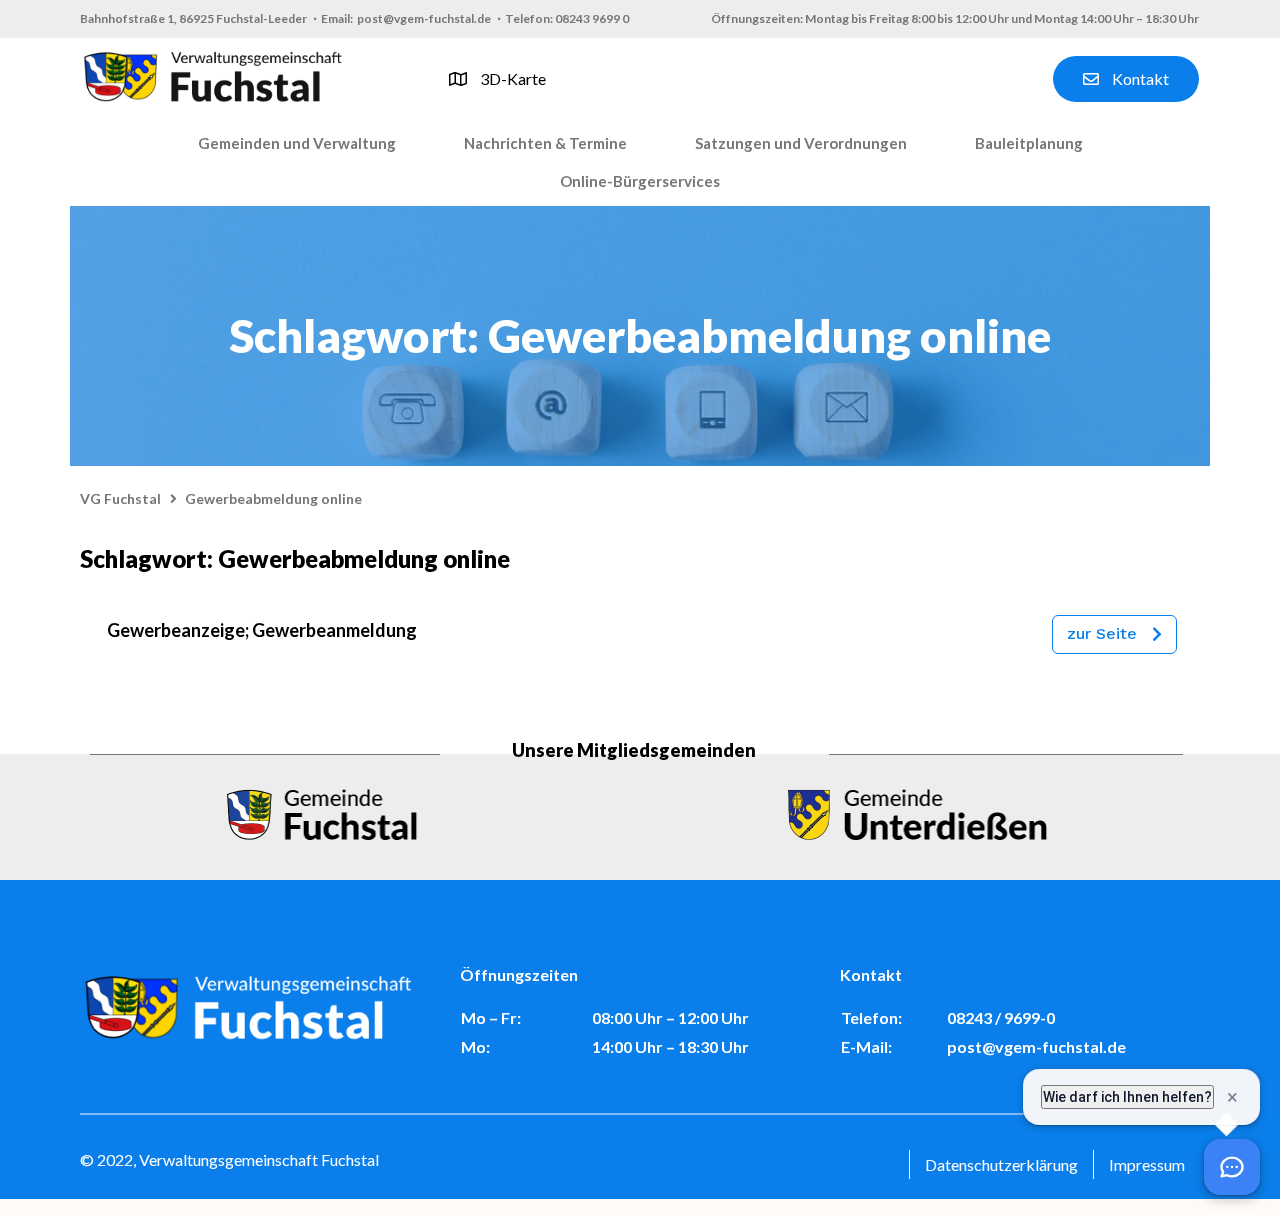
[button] (297, 144)
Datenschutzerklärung (1001, 1164)
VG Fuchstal (120, 498)
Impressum (1147, 1164)
